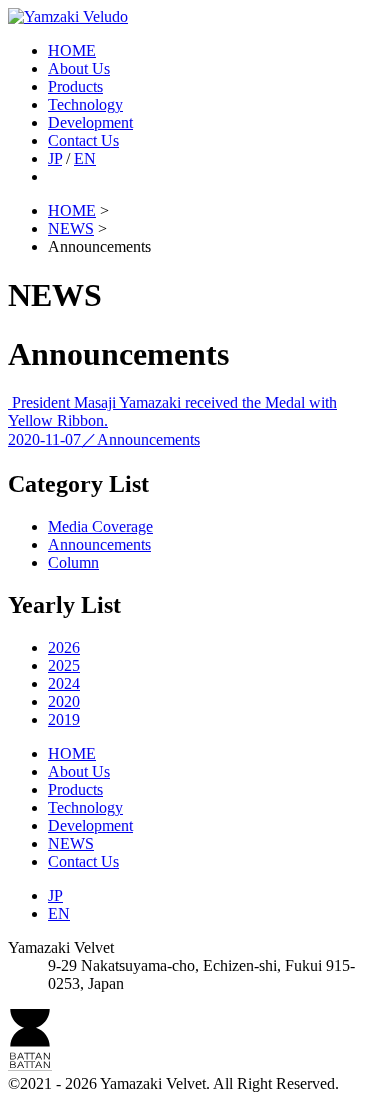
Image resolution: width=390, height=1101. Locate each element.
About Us (79, 68)
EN (85, 158)
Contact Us (83, 140)
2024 (64, 683)
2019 (64, 719)
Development (90, 122)
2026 (64, 647)
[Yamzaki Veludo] (68, 16)
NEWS (71, 843)
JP (55, 158)
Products (75, 86)
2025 (64, 665)
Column (73, 562)
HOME (72, 50)
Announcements (99, 544)
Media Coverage (100, 526)
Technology (85, 104)
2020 (64, 701)
